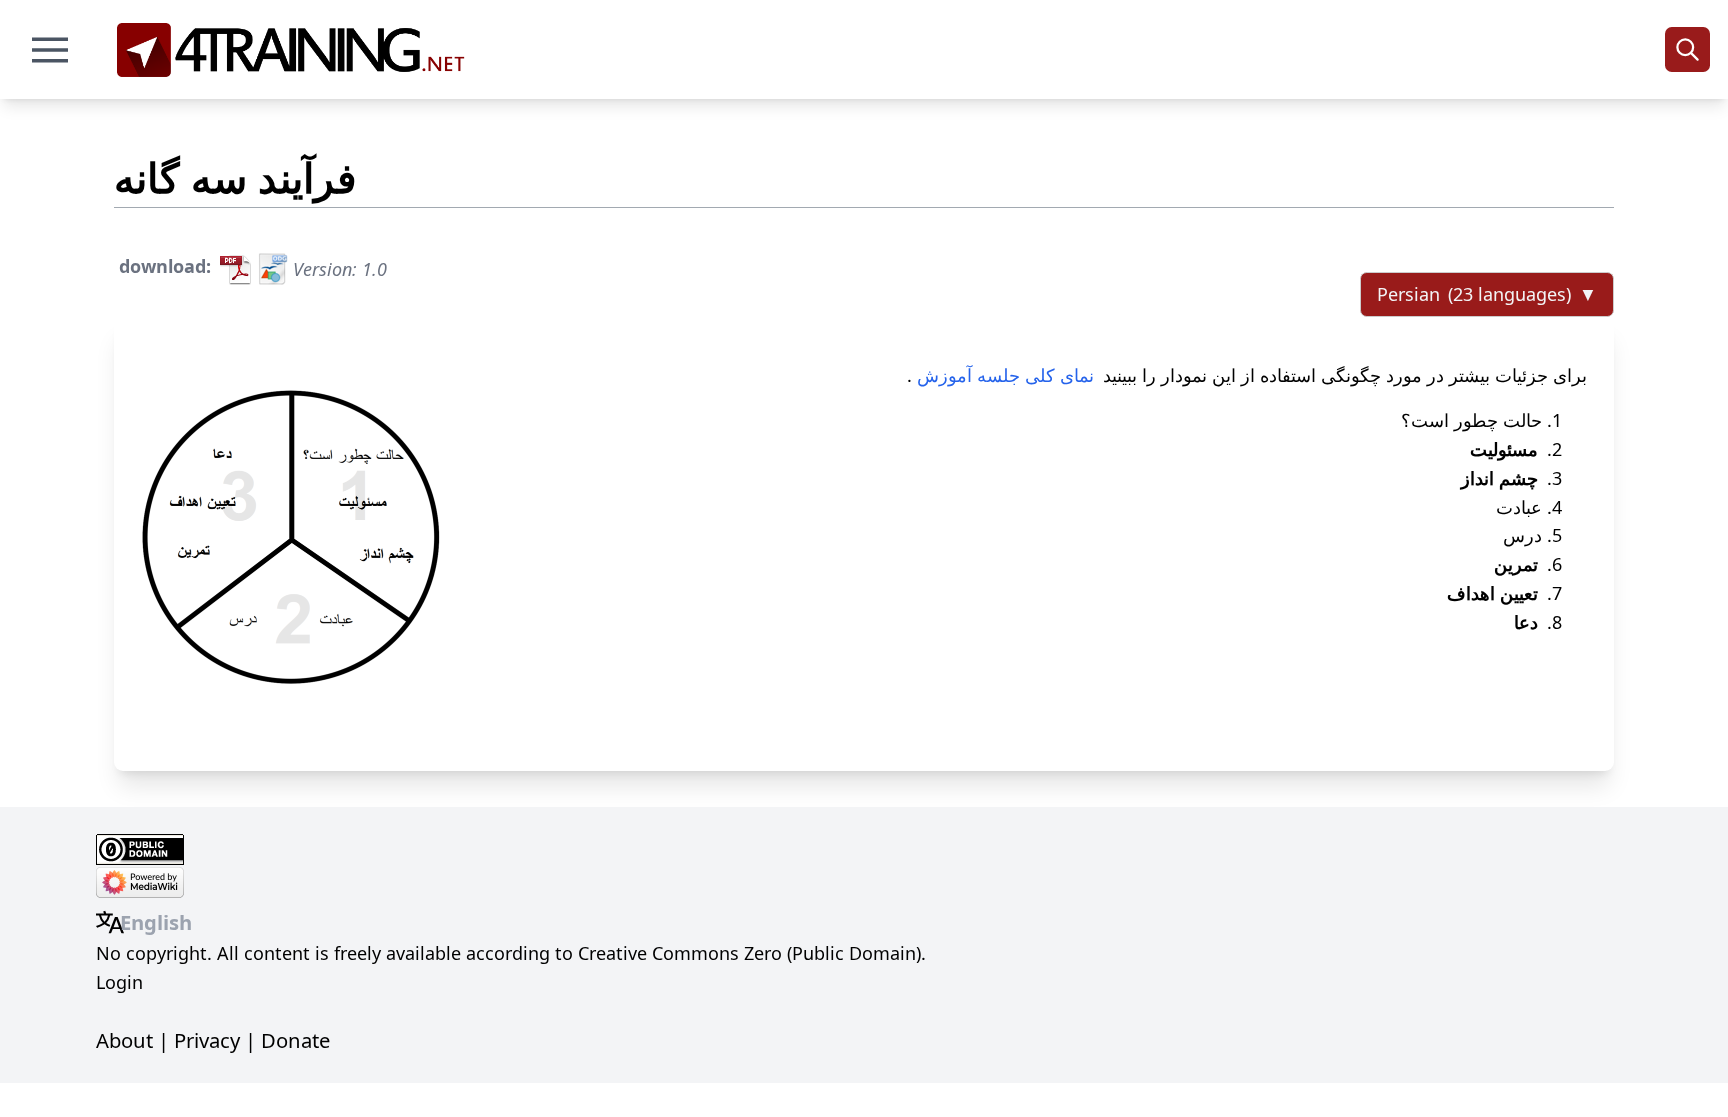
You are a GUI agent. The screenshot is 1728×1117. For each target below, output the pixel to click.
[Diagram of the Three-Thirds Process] (291, 536)
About (124, 1040)
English (156, 922)
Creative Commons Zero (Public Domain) (749, 953)
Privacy (207, 1040)
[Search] (1687, 49)
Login (119, 982)
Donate (295, 1040)
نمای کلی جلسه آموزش (1005, 375)
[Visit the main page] (297, 50)
